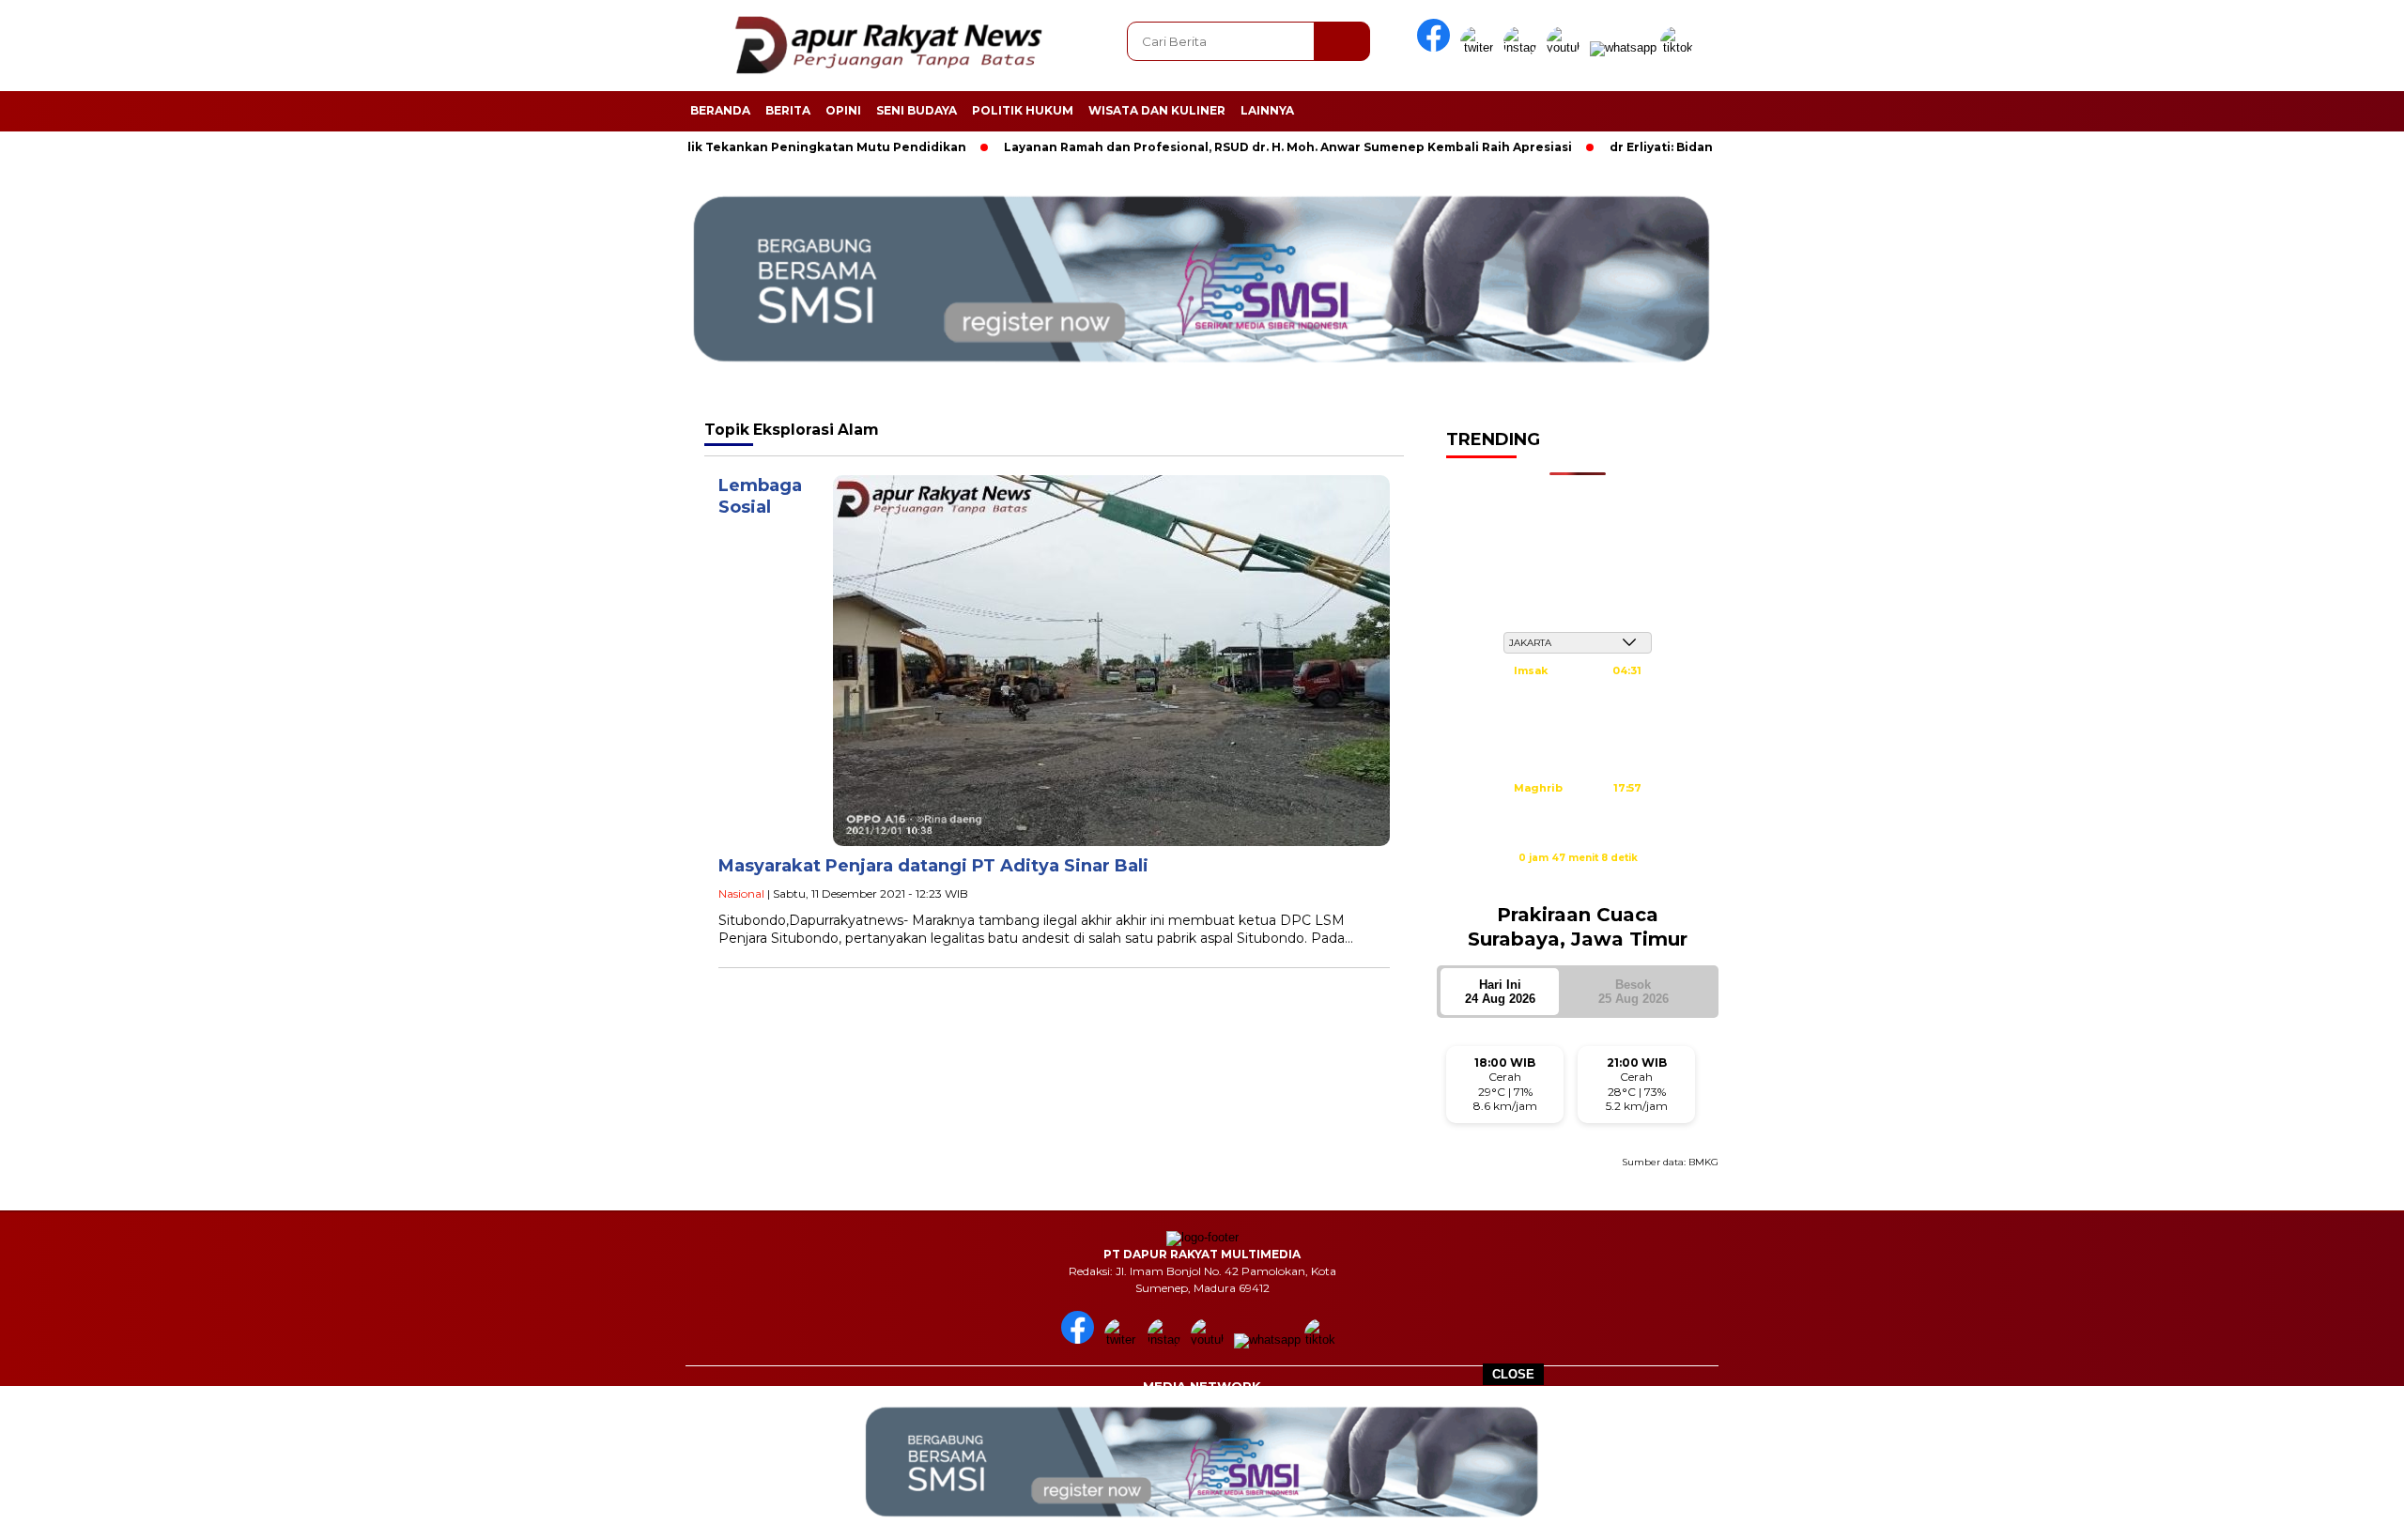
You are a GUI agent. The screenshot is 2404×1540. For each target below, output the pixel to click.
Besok (1633, 992)
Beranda (720, 110)
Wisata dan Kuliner (1157, 110)
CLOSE (1513, 1374)
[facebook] (1437, 47)
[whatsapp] (1623, 47)
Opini (843, 110)
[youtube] (1566, 47)
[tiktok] (1680, 47)
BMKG (1703, 1162)
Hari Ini (1500, 992)
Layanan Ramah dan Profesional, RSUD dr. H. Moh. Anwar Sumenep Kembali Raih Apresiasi (1215, 147)
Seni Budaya (917, 110)
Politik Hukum (1023, 110)
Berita (788, 110)
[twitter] (1480, 47)
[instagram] (1523, 47)
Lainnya (1267, 110)
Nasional (741, 893)
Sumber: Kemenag (1578, 878)
